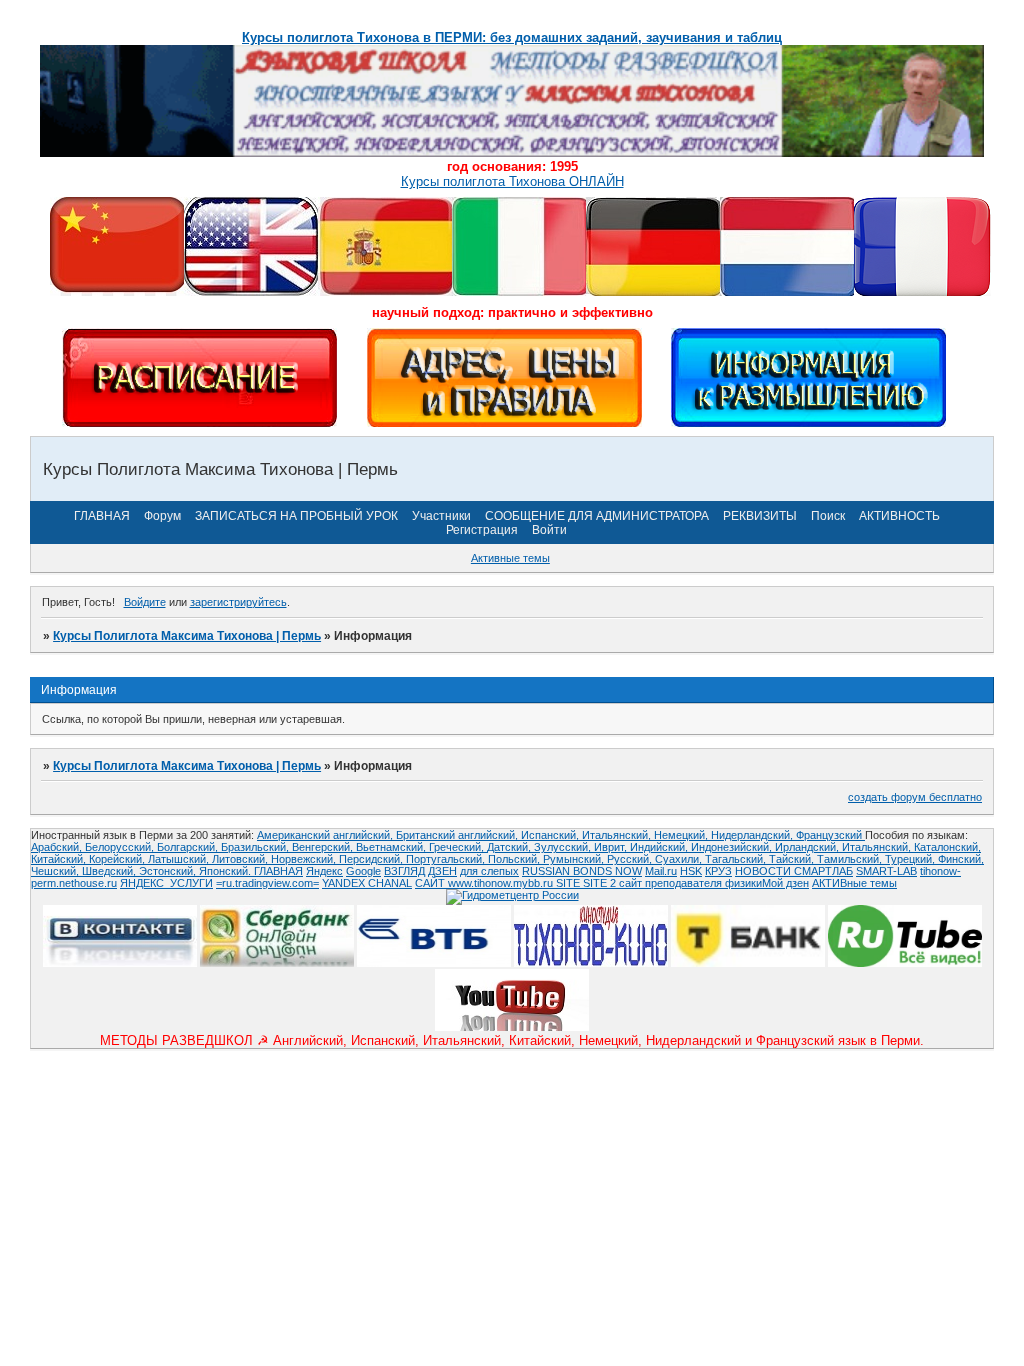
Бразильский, (256, 847)
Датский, (510, 847)
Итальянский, (618, 835)
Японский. (226, 871)
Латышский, (180, 859)
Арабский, (58, 847)
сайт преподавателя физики (689, 883)
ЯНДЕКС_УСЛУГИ (166, 883)
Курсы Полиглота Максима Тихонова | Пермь (187, 636)
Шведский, (110, 871)
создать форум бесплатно (915, 797)
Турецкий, (911, 859)
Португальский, (447, 859)
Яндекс (324, 871)
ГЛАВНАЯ (102, 516)
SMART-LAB (886, 871)
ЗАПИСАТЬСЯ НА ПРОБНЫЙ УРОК (296, 516)
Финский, (961, 859)
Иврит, (612, 847)
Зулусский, (564, 847)
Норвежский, (305, 859)
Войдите (145, 602)
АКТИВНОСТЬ (899, 516)
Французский (830, 835)
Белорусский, (121, 847)
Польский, (515, 859)
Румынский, (575, 859)
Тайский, (793, 859)
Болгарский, (189, 847)
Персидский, (372, 859)
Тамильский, (851, 859)
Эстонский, (169, 871)
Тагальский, (737, 859)
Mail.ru (661, 871)
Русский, (631, 859)
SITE (569, 883)
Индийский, (660, 847)
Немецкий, (682, 835)
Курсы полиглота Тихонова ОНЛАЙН (512, 181)
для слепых (489, 871)
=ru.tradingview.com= (267, 883)
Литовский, (241, 859)
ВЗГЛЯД (404, 871)
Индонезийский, (733, 847)
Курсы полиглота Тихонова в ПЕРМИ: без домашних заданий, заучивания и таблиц (512, 37)
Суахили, (680, 859)
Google (363, 871)
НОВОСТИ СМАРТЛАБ (794, 871)
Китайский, (60, 859)
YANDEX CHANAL (367, 883)
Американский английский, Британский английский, (389, 835)
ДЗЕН (442, 871)
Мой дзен (785, 883)
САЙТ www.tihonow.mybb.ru (485, 883)
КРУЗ (718, 871)
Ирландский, (808, 847)
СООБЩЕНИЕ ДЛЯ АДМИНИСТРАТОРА (597, 516)
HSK (691, 871)
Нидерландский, (753, 835)
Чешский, (56, 871)
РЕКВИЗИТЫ (760, 516)
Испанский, (551, 835)
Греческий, (458, 847)
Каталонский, (947, 847)
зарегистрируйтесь (238, 602)
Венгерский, (324, 847)
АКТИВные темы (854, 883)
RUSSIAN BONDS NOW (582, 871)
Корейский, (118, 859)
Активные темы (510, 558)
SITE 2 (599, 883)
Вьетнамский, (392, 847)
